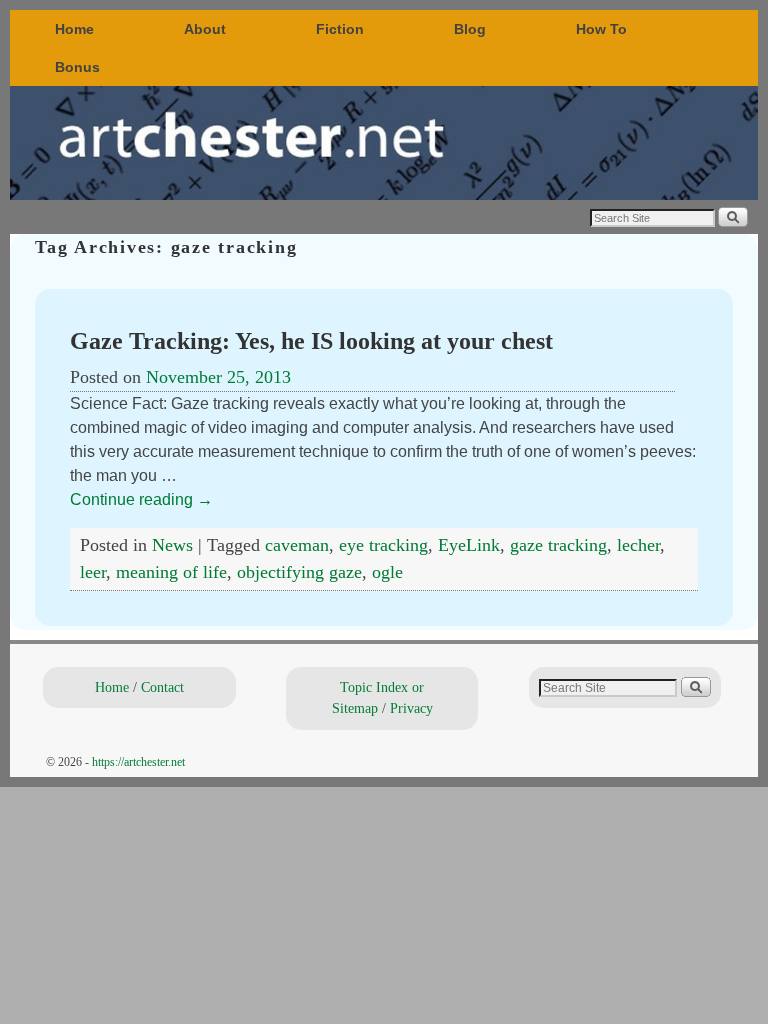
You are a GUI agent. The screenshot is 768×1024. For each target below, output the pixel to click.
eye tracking (383, 545)
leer (93, 572)
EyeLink (469, 545)
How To (601, 29)
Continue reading (141, 499)
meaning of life (171, 572)
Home (74, 29)
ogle (387, 572)
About (205, 29)
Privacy (411, 708)
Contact (162, 687)
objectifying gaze (299, 572)
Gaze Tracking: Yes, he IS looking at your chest (311, 341)
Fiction (340, 29)
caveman (297, 545)
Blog (470, 29)
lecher (638, 545)
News (172, 545)
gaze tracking (558, 545)
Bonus (77, 67)
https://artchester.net (138, 762)
